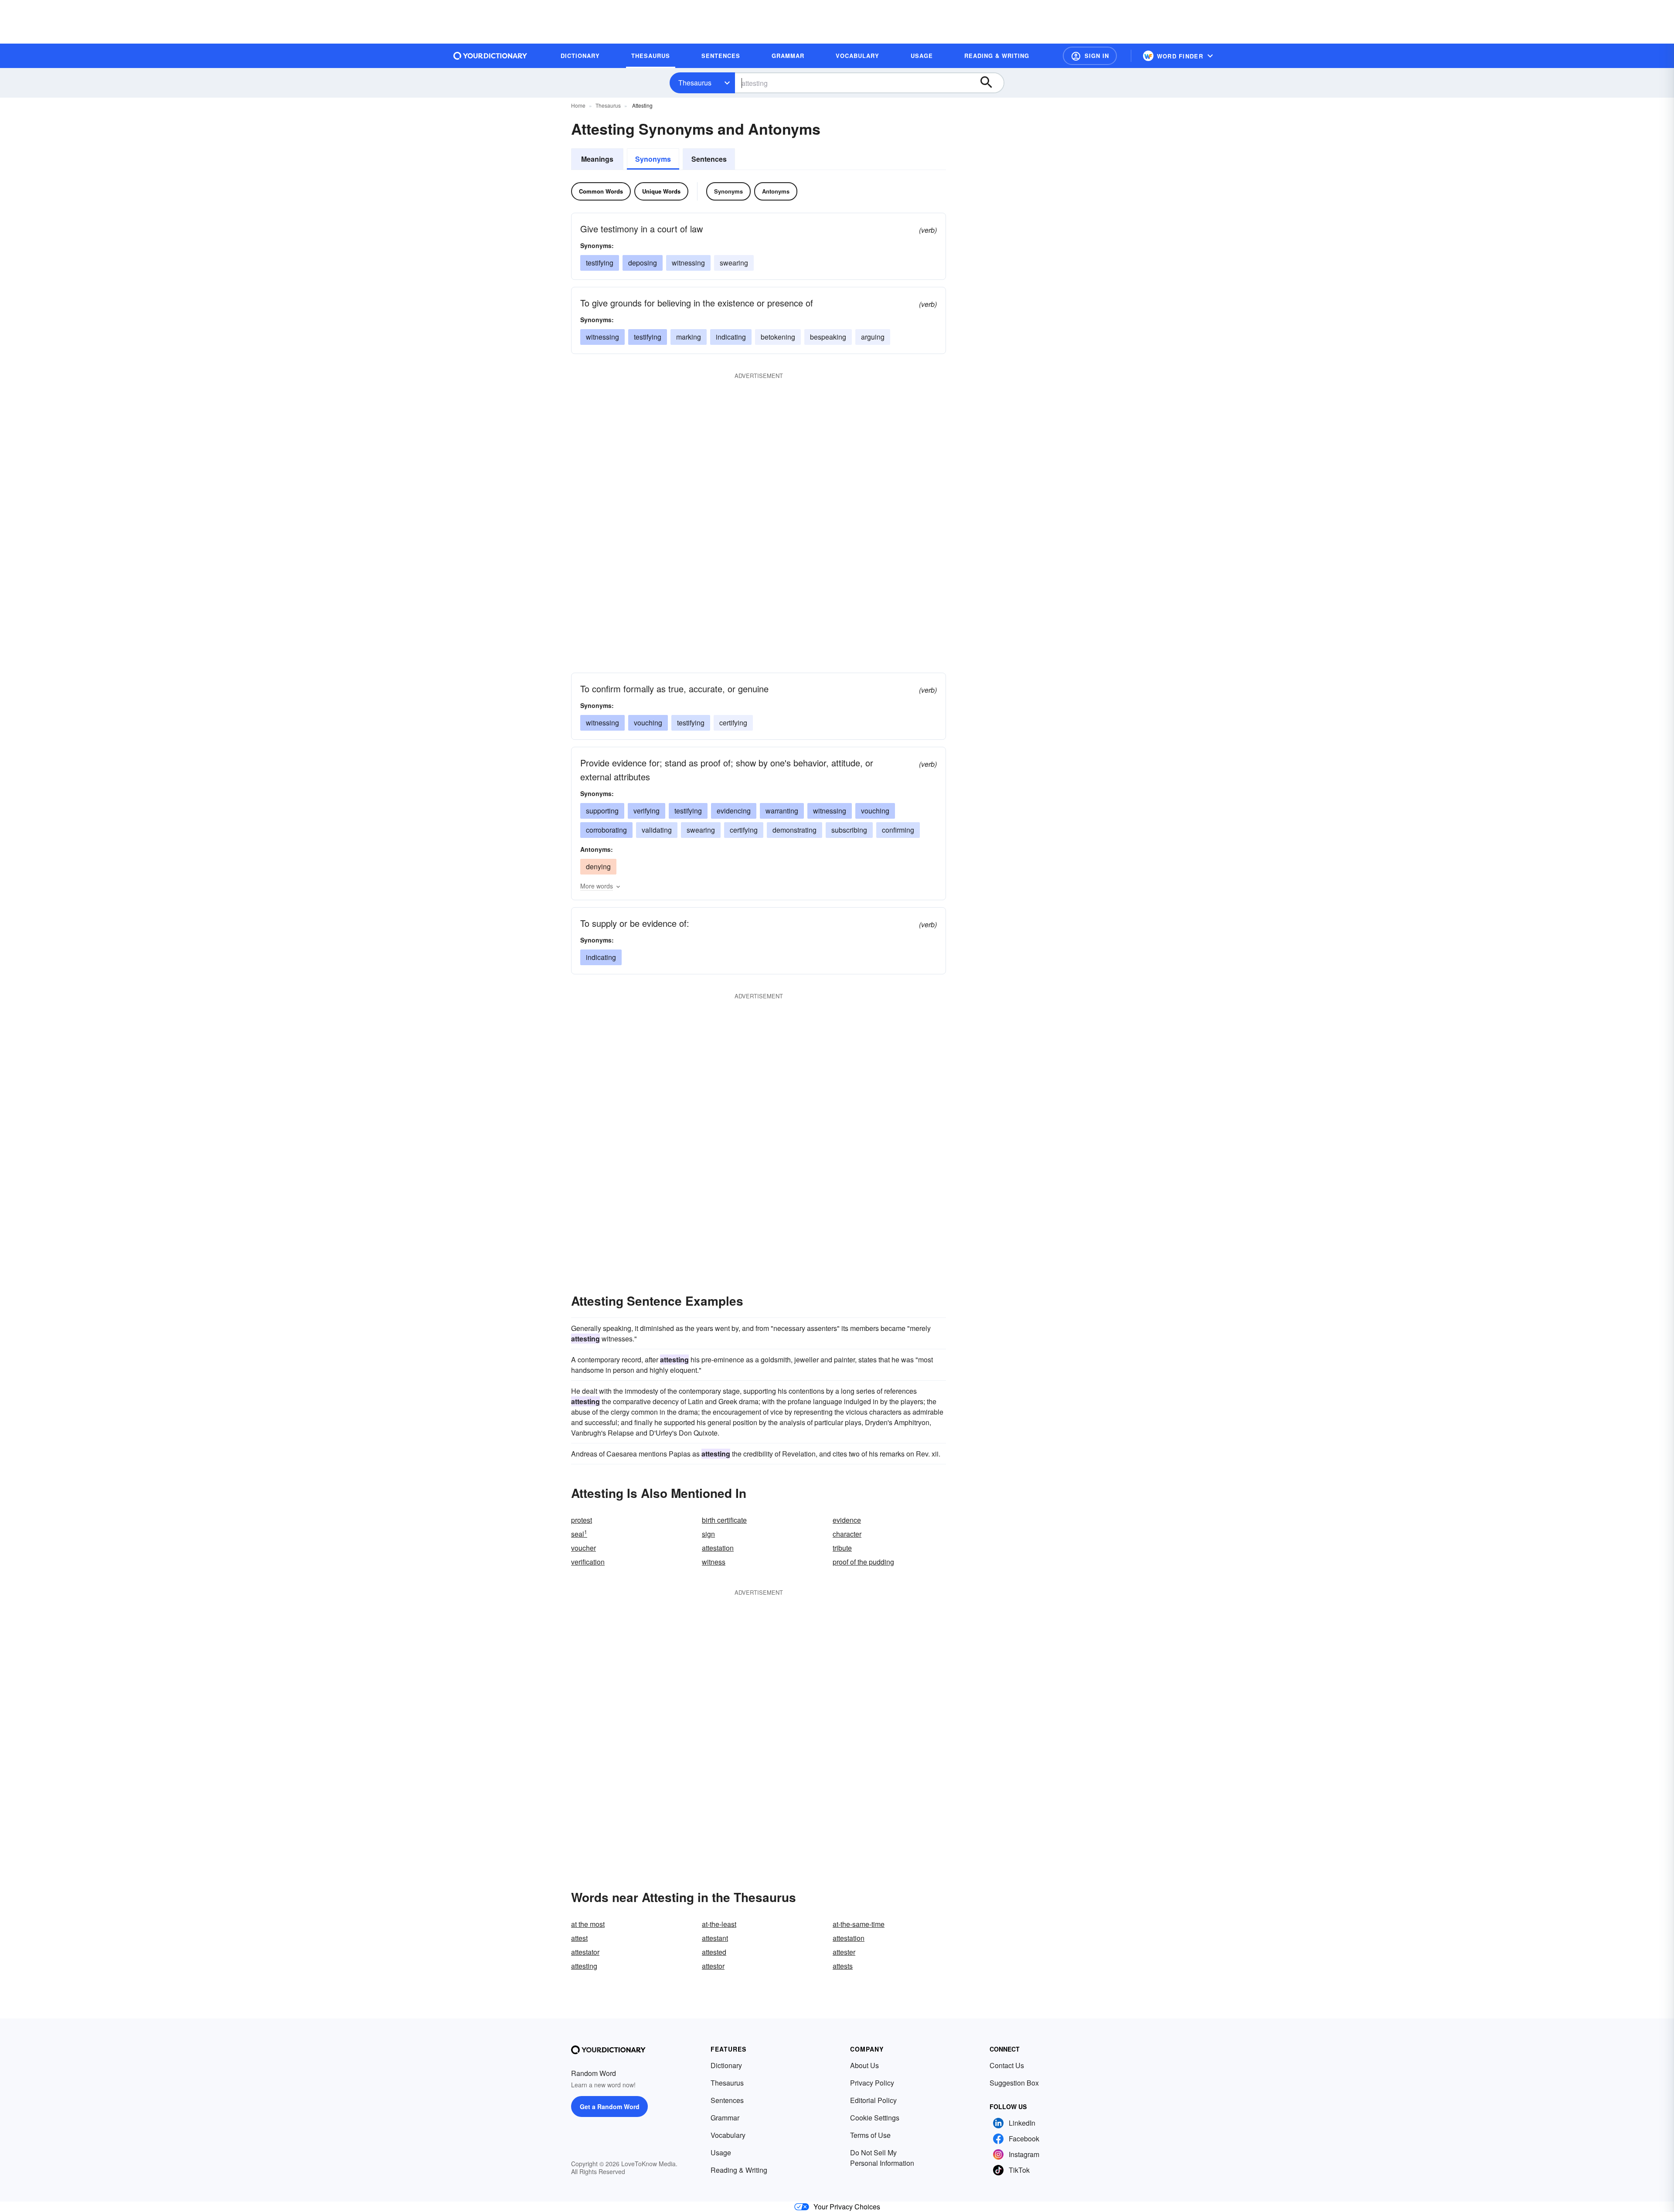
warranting (782, 811)
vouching (648, 723)
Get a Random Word (610, 2107)
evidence (847, 1520)
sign (708, 1534)
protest (582, 1520)
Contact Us (1007, 2065)
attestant (715, 1938)
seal (579, 1534)
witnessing (688, 263)
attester (844, 1952)
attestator (585, 1952)
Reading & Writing (739, 2170)
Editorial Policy (873, 2100)
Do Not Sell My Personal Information (882, 2158)
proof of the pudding (863, 1562)
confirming (898, 830)
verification (588, 1562)
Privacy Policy (872, 2083)
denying (598, 866)
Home (578, 105)
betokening (778, 337)
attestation (718, 1548)
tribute (842, 1548)
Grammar (725, 2118)
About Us (864, 2065)
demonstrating (794, 830)
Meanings (597, 159)
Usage (721, 2152)
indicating (731, 337)
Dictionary (726, 2065)
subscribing (849, 830)
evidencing (734, 811)
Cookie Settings (875, 2118)
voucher (584, 1548)
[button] (1090, 56)
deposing (643, 263)
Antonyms (776, 191)
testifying (600, 263)
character (847, 1534)
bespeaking (828, 337)
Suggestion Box (1014, 2083)
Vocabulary (728, 2135)
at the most (588, 1924)
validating (657, 830)
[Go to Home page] (490, 56)
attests (843, 1966)
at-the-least (719, 1924)
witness (714, 1562)
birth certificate (724, 1520)
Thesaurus (695, 83)
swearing (734, 263)
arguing (873, 337)
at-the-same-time (859, 1924)
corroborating (606, 830)
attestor (713, 1966)
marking (689, 337)
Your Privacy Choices (847, 2207)
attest (579, 1938)
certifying (733, 723)
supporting (602, 811)
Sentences (709, 159)
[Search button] (990, 83)
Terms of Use (870, 2135)
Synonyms (653, 159)
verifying (646, 811)
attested (714, 1952)
